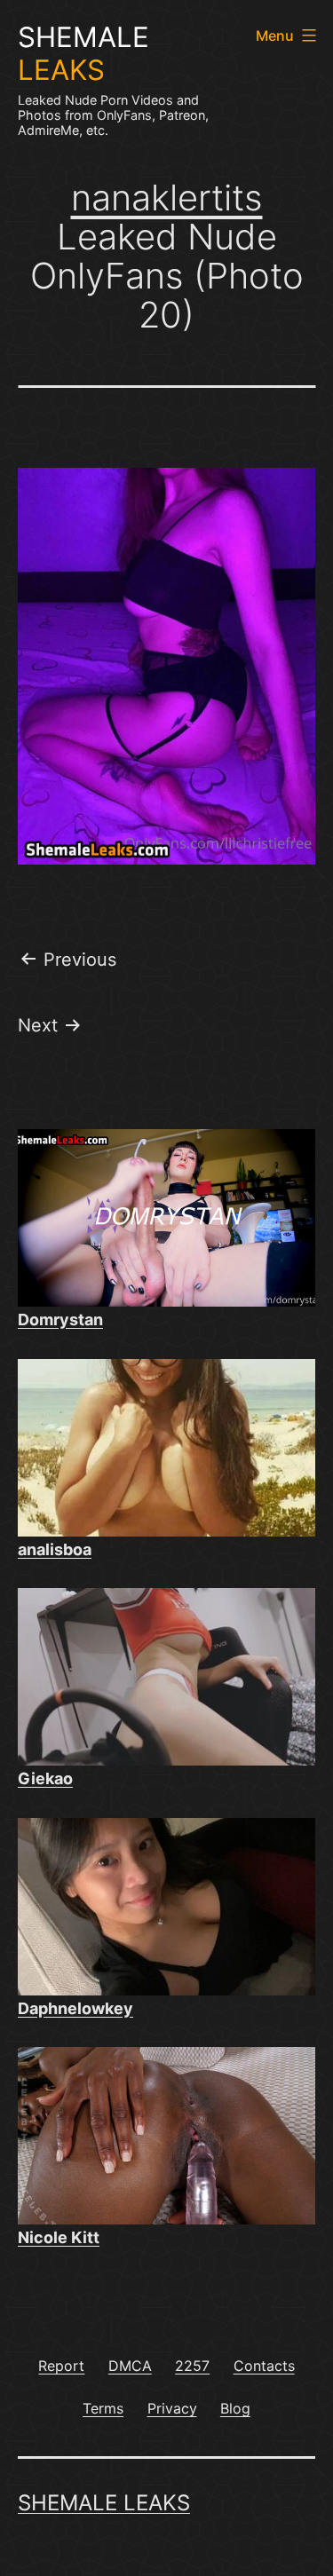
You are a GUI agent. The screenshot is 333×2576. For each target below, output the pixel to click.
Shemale (83, 54)
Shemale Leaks (104, 2503)
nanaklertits (167, 198)
